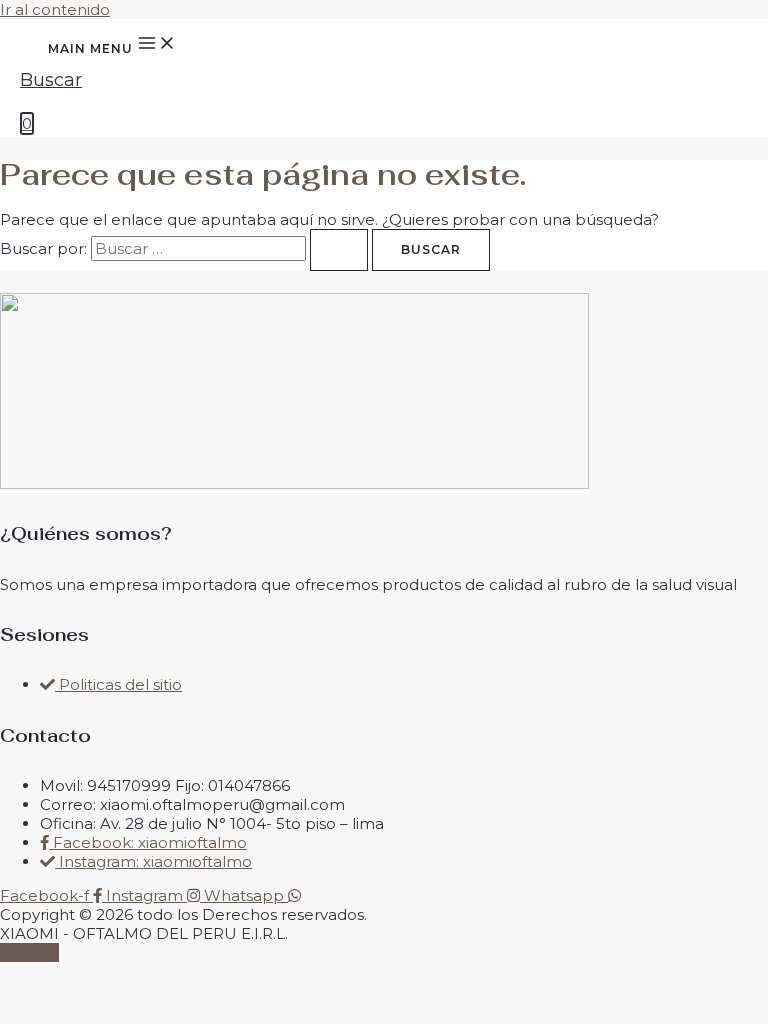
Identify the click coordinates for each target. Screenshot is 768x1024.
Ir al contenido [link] (55, 9)
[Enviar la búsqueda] (339, 250)
